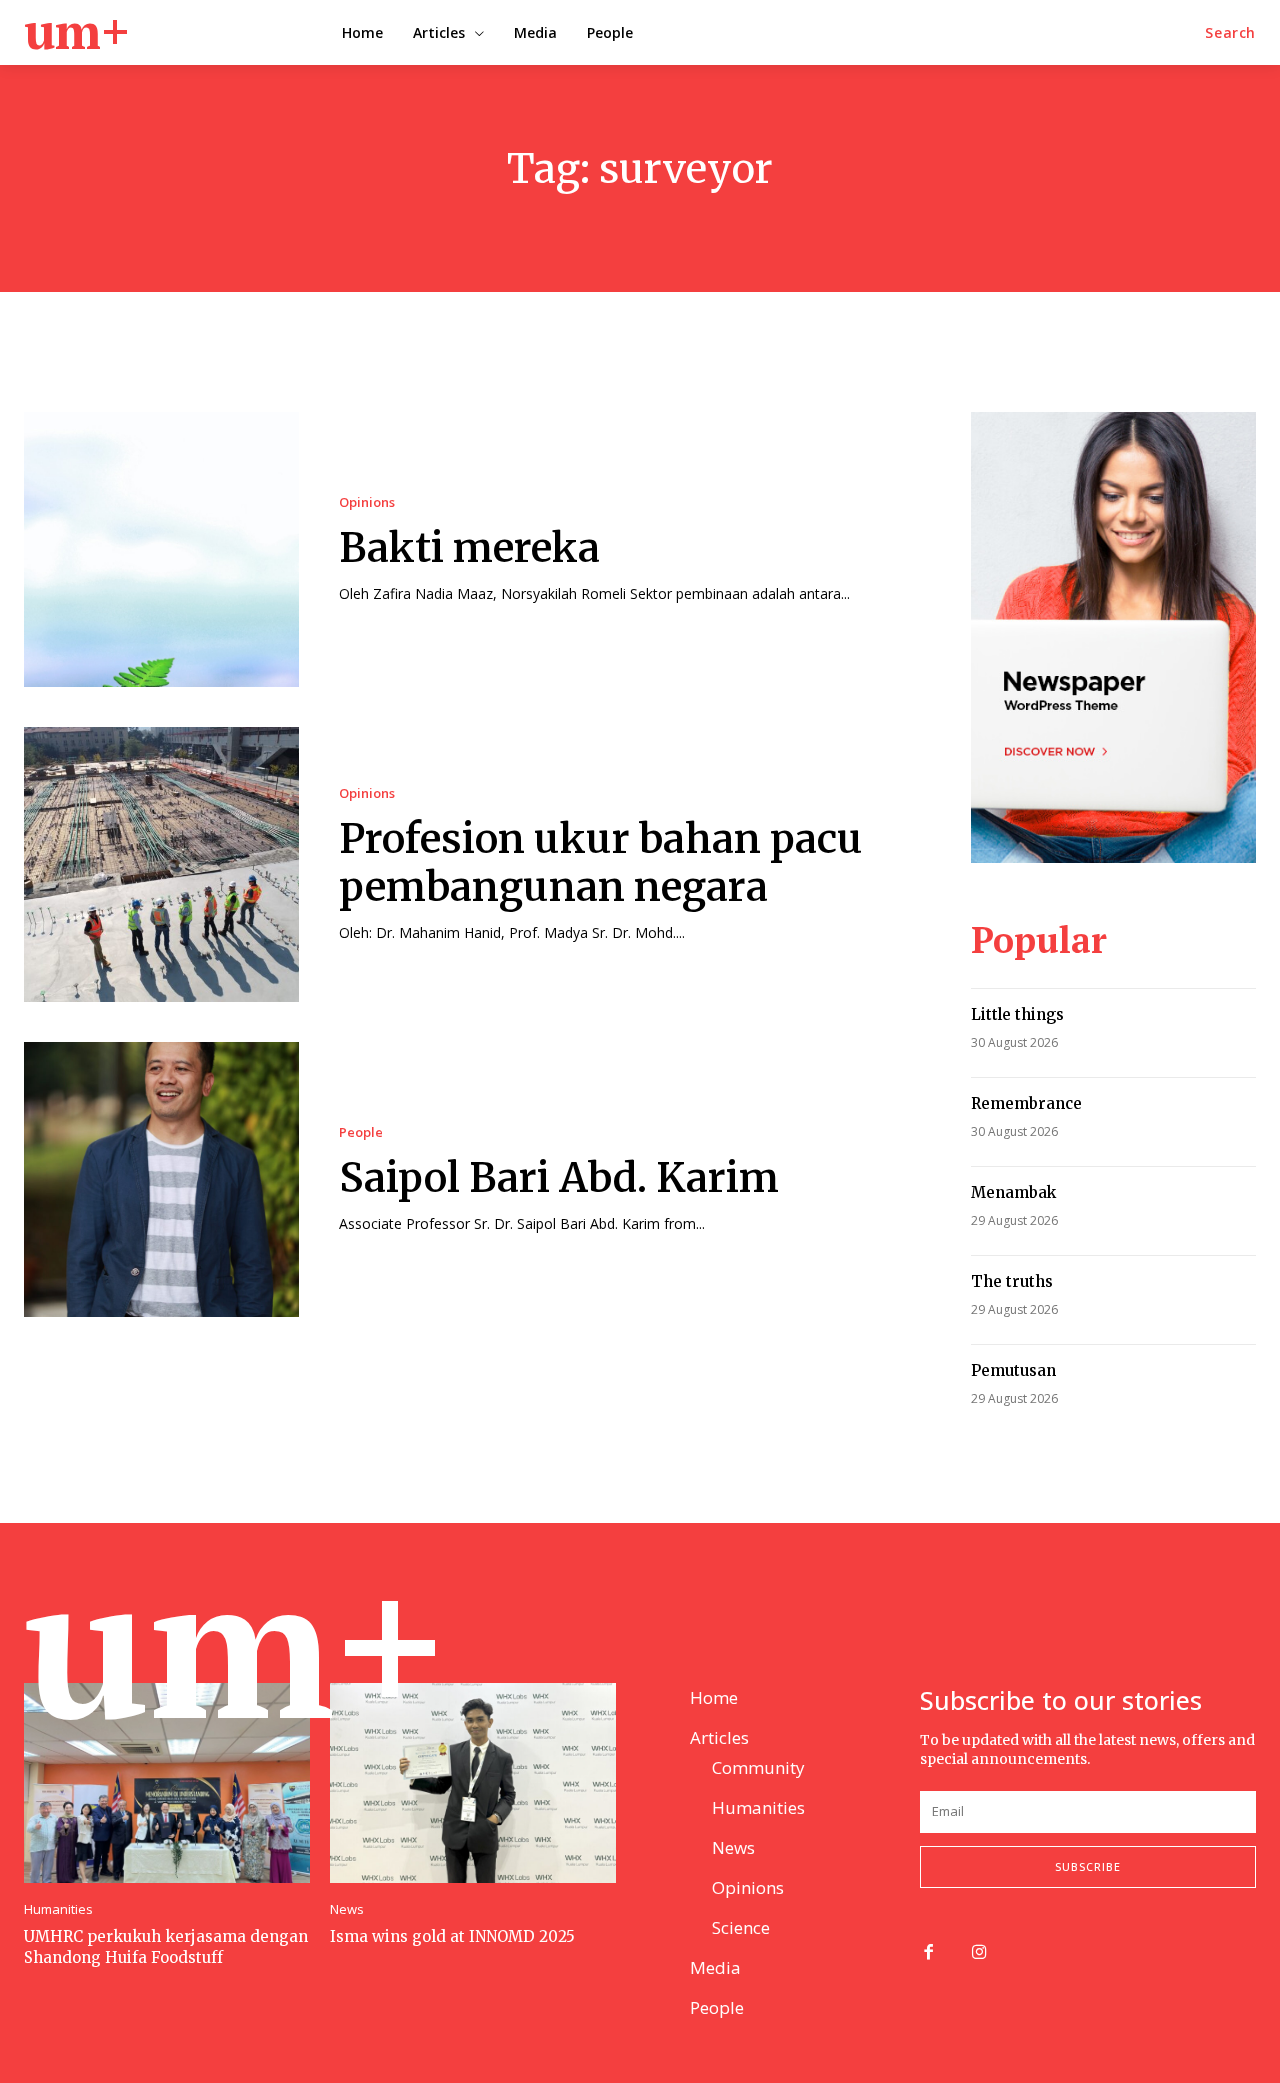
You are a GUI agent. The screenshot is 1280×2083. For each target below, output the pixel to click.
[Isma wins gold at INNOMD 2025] (473, 1783)
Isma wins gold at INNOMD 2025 (452, 1936)
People (361, 1132)
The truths (1012, 1281)
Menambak (1013, 1192)
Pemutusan (1013, 1370)
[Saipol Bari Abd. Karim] (161, 1179)
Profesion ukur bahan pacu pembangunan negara (601, 863)
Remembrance (1026, 1103)
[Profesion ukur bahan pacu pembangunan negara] (161, 864)
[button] (1230, 33)
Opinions (367, 502)
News (347, 1909)
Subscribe (1088, 1866)
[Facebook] (928, 1953)
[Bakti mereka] (161, 549)
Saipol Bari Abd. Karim (559, 1178)
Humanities (58, 1909)
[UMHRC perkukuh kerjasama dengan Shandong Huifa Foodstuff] (167, 1783)
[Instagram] (979, 1953)
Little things (1017, 1014)
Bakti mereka (469, 548)
